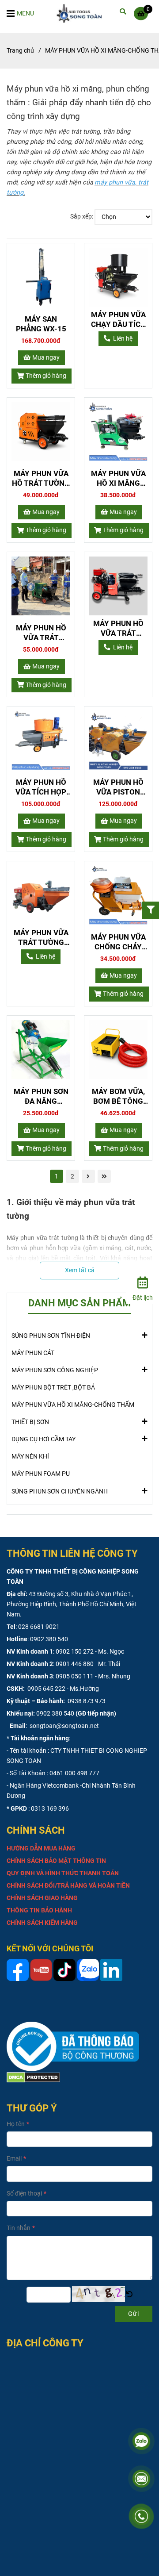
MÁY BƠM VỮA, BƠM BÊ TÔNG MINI (118, 1096)
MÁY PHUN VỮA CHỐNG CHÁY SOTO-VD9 (118, 942)
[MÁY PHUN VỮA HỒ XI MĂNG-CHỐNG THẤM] (82, 13)
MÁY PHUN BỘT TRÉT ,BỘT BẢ (53, 1388)
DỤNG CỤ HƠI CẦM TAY (44, 1439)
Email (14, 2159)
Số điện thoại (24, 2194)
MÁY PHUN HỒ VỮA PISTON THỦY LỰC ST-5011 (118, 787)
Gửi (134, 2314)
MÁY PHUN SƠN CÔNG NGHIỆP (55, 1370)
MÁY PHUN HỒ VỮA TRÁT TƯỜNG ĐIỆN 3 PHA (41, 633)
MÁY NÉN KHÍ (30, 1457)
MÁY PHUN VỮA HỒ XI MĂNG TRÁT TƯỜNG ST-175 (118, 478)
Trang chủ (20, 51)
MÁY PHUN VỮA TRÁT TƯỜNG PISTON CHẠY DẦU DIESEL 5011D (41, 938)
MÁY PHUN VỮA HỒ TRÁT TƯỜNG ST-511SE (41, 478)
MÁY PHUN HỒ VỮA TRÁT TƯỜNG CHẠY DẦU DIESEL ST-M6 (118, 628)
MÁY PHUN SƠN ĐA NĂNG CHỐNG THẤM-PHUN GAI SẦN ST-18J (41, 1096)
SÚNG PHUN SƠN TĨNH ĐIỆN (51, 1336)
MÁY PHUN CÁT (33, 1353)
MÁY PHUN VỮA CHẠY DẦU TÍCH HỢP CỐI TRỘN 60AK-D (118, 320)
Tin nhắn (19, 2228)
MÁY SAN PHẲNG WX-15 (41, 324)
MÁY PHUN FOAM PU (41, 1474)
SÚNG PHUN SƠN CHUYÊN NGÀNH (60, 1491)
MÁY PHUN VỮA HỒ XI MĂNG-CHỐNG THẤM (73, 1405)
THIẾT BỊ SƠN (30, 1422)
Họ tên (16, 2124)
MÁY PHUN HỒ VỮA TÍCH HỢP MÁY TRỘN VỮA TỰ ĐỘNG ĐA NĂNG (41, 787)
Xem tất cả (80, 1270)
